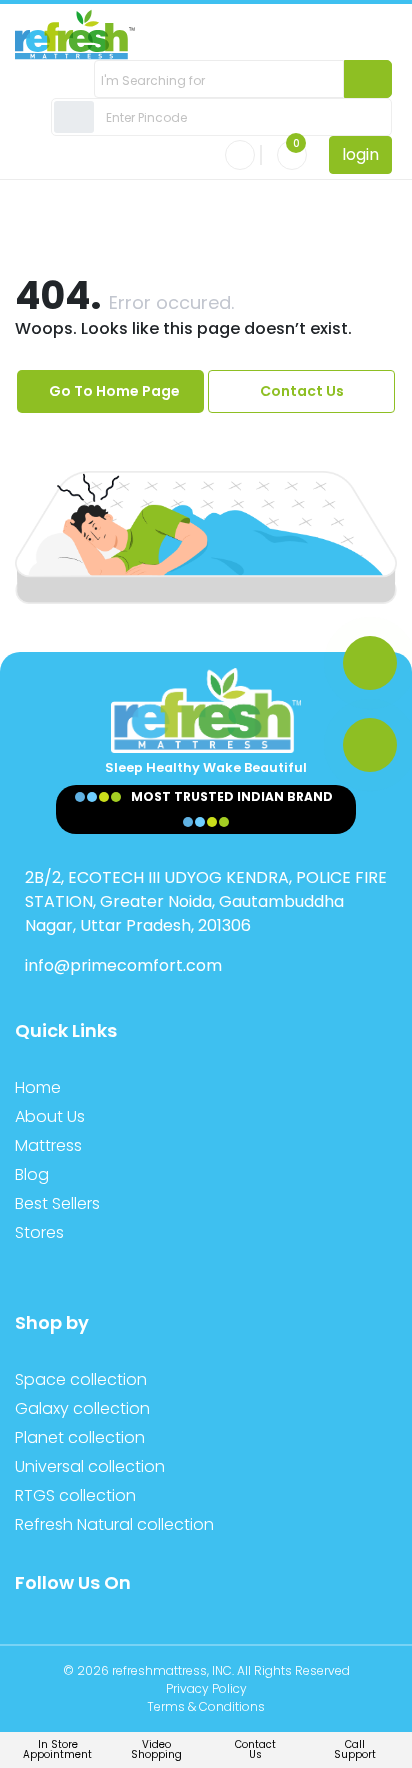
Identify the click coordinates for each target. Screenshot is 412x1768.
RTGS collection (75, 1495)
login (360, 154)
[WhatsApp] (370, 663)
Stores (39, 1232)
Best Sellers (57, 1203)
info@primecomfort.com (123, 965)
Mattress (48, 1145)
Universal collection (90, 1466)
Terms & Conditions (206, 1706)
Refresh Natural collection (114, 1524)
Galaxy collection (82, 1408)
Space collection (81, 1379)
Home (38, 1087)
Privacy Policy (206, 1688)
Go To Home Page (114, 391)
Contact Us (302, 391)
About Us (50, 1116)
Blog (32, 1174)
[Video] (370, 745)
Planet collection (80, 1437)
